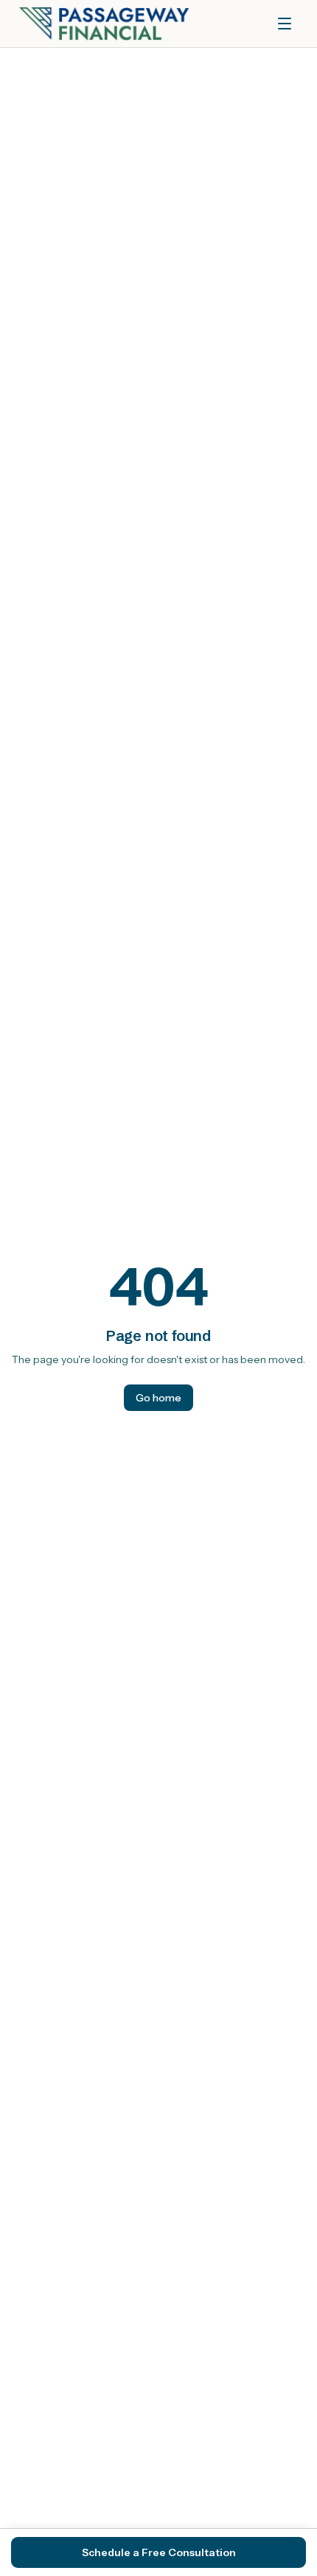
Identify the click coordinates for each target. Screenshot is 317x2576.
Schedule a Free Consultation (159, 2552)
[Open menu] (285, 24)
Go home (158, 1398)
